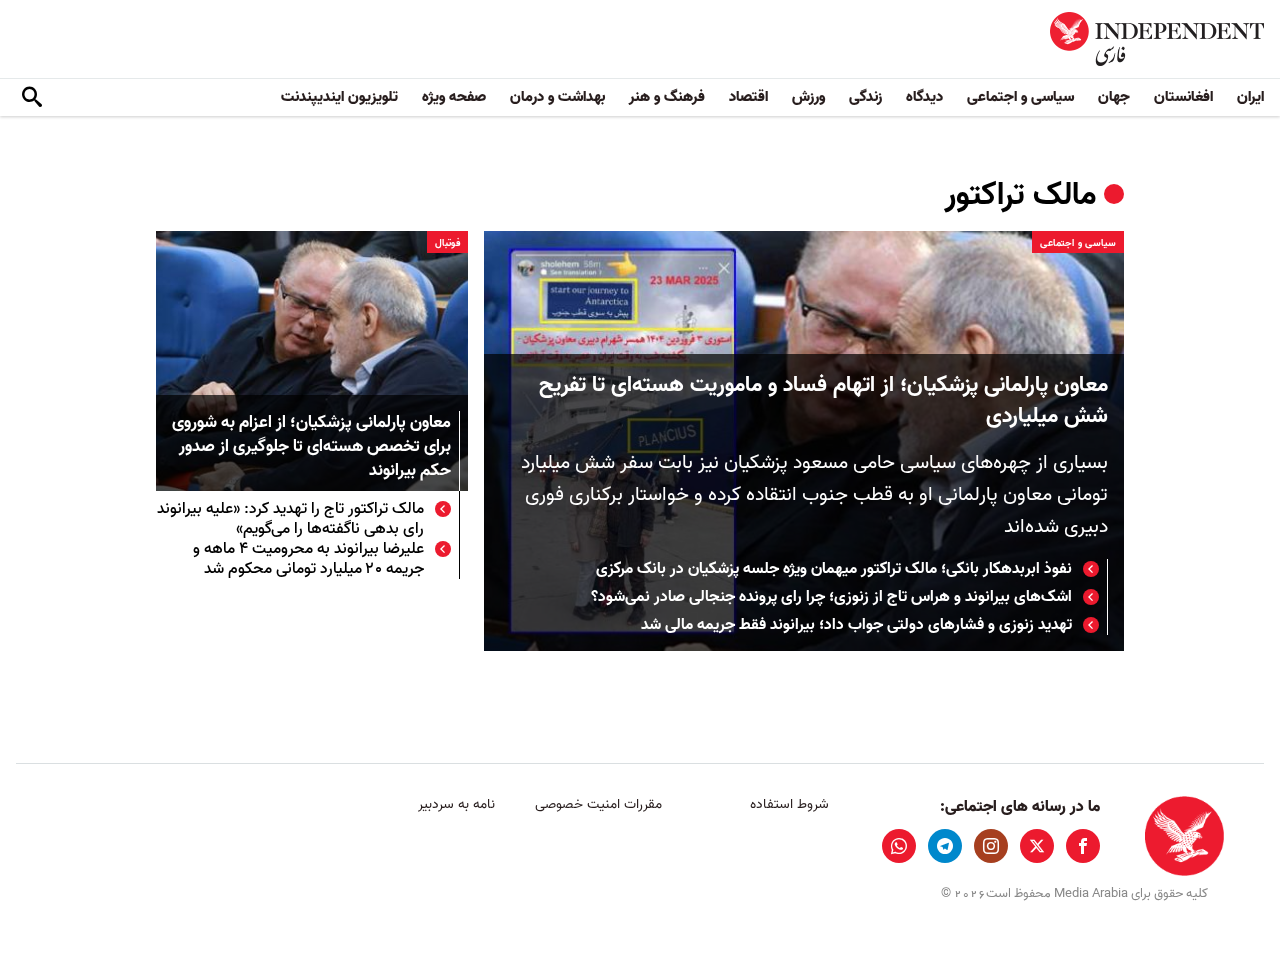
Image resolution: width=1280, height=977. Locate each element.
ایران (1250, 97)
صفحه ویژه (454, 97)
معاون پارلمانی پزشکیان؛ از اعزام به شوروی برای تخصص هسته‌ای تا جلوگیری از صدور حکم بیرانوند (311, 447)
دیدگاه (924, 97)
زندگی (865, 97)
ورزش (808, 97)
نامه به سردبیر (456, 804)
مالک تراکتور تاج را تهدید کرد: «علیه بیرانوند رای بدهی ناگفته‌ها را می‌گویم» (290, 519)
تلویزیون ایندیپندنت (339, 97)
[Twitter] (1037, 846)
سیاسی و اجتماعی (1020, 97)
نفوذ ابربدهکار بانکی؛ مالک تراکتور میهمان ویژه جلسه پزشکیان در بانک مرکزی (834, 569)
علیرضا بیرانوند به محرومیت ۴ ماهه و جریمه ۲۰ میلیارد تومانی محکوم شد (308, 559)
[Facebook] (1083, 846)
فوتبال (447, 243)
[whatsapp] (899, 846)
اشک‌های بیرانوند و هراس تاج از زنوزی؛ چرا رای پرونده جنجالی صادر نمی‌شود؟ (831, 597)
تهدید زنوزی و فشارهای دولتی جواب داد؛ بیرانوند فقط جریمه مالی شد (856, 625)
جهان (1114, 97)
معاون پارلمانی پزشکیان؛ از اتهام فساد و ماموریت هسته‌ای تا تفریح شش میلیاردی (823, 401)
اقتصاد (748, 97)
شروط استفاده (789, 804)
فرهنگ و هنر (667, 97)
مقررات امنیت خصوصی (598, 804)
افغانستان (1183, 97)
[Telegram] (945, 846)
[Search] (32, 98)
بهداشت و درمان (557, 97)
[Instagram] (991, 846)
